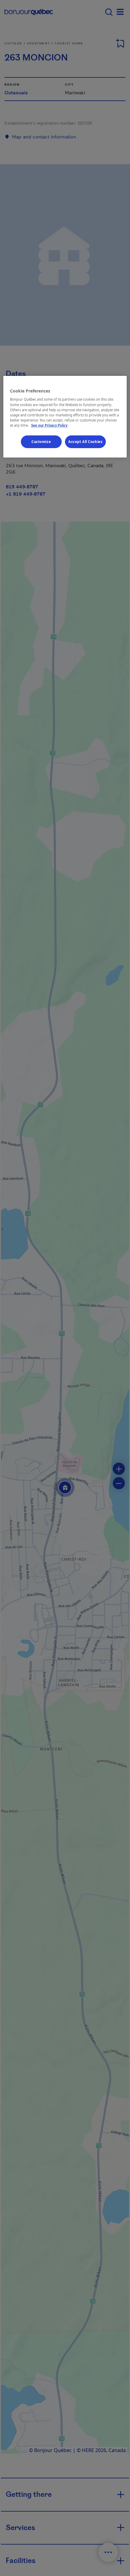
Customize (41, 442)
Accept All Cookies (85, 442)
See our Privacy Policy (49, 425)
